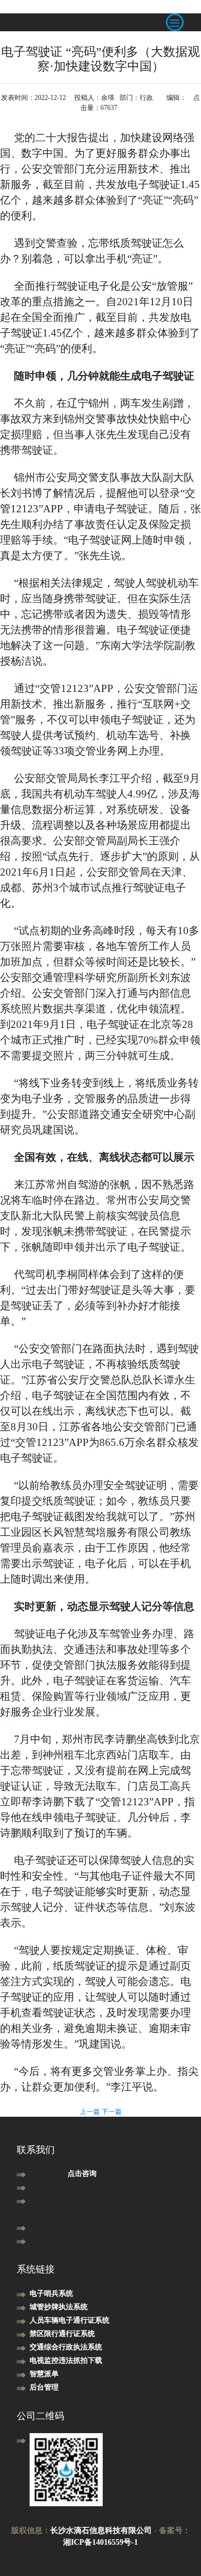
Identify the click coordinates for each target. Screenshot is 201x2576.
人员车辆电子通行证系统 (70, 2320)
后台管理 (44, 2387)
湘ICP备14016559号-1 (100, 2542)
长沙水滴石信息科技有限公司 (101, 2531)
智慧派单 (44, 2374)
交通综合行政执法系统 (66, 2347)
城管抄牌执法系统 (59, 2307)
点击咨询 (82, 2173)
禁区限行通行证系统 (62, 2334)
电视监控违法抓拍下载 (66, 2360)
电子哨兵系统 (51, 2293)
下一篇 (112, 2112)
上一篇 (91, 2112)
